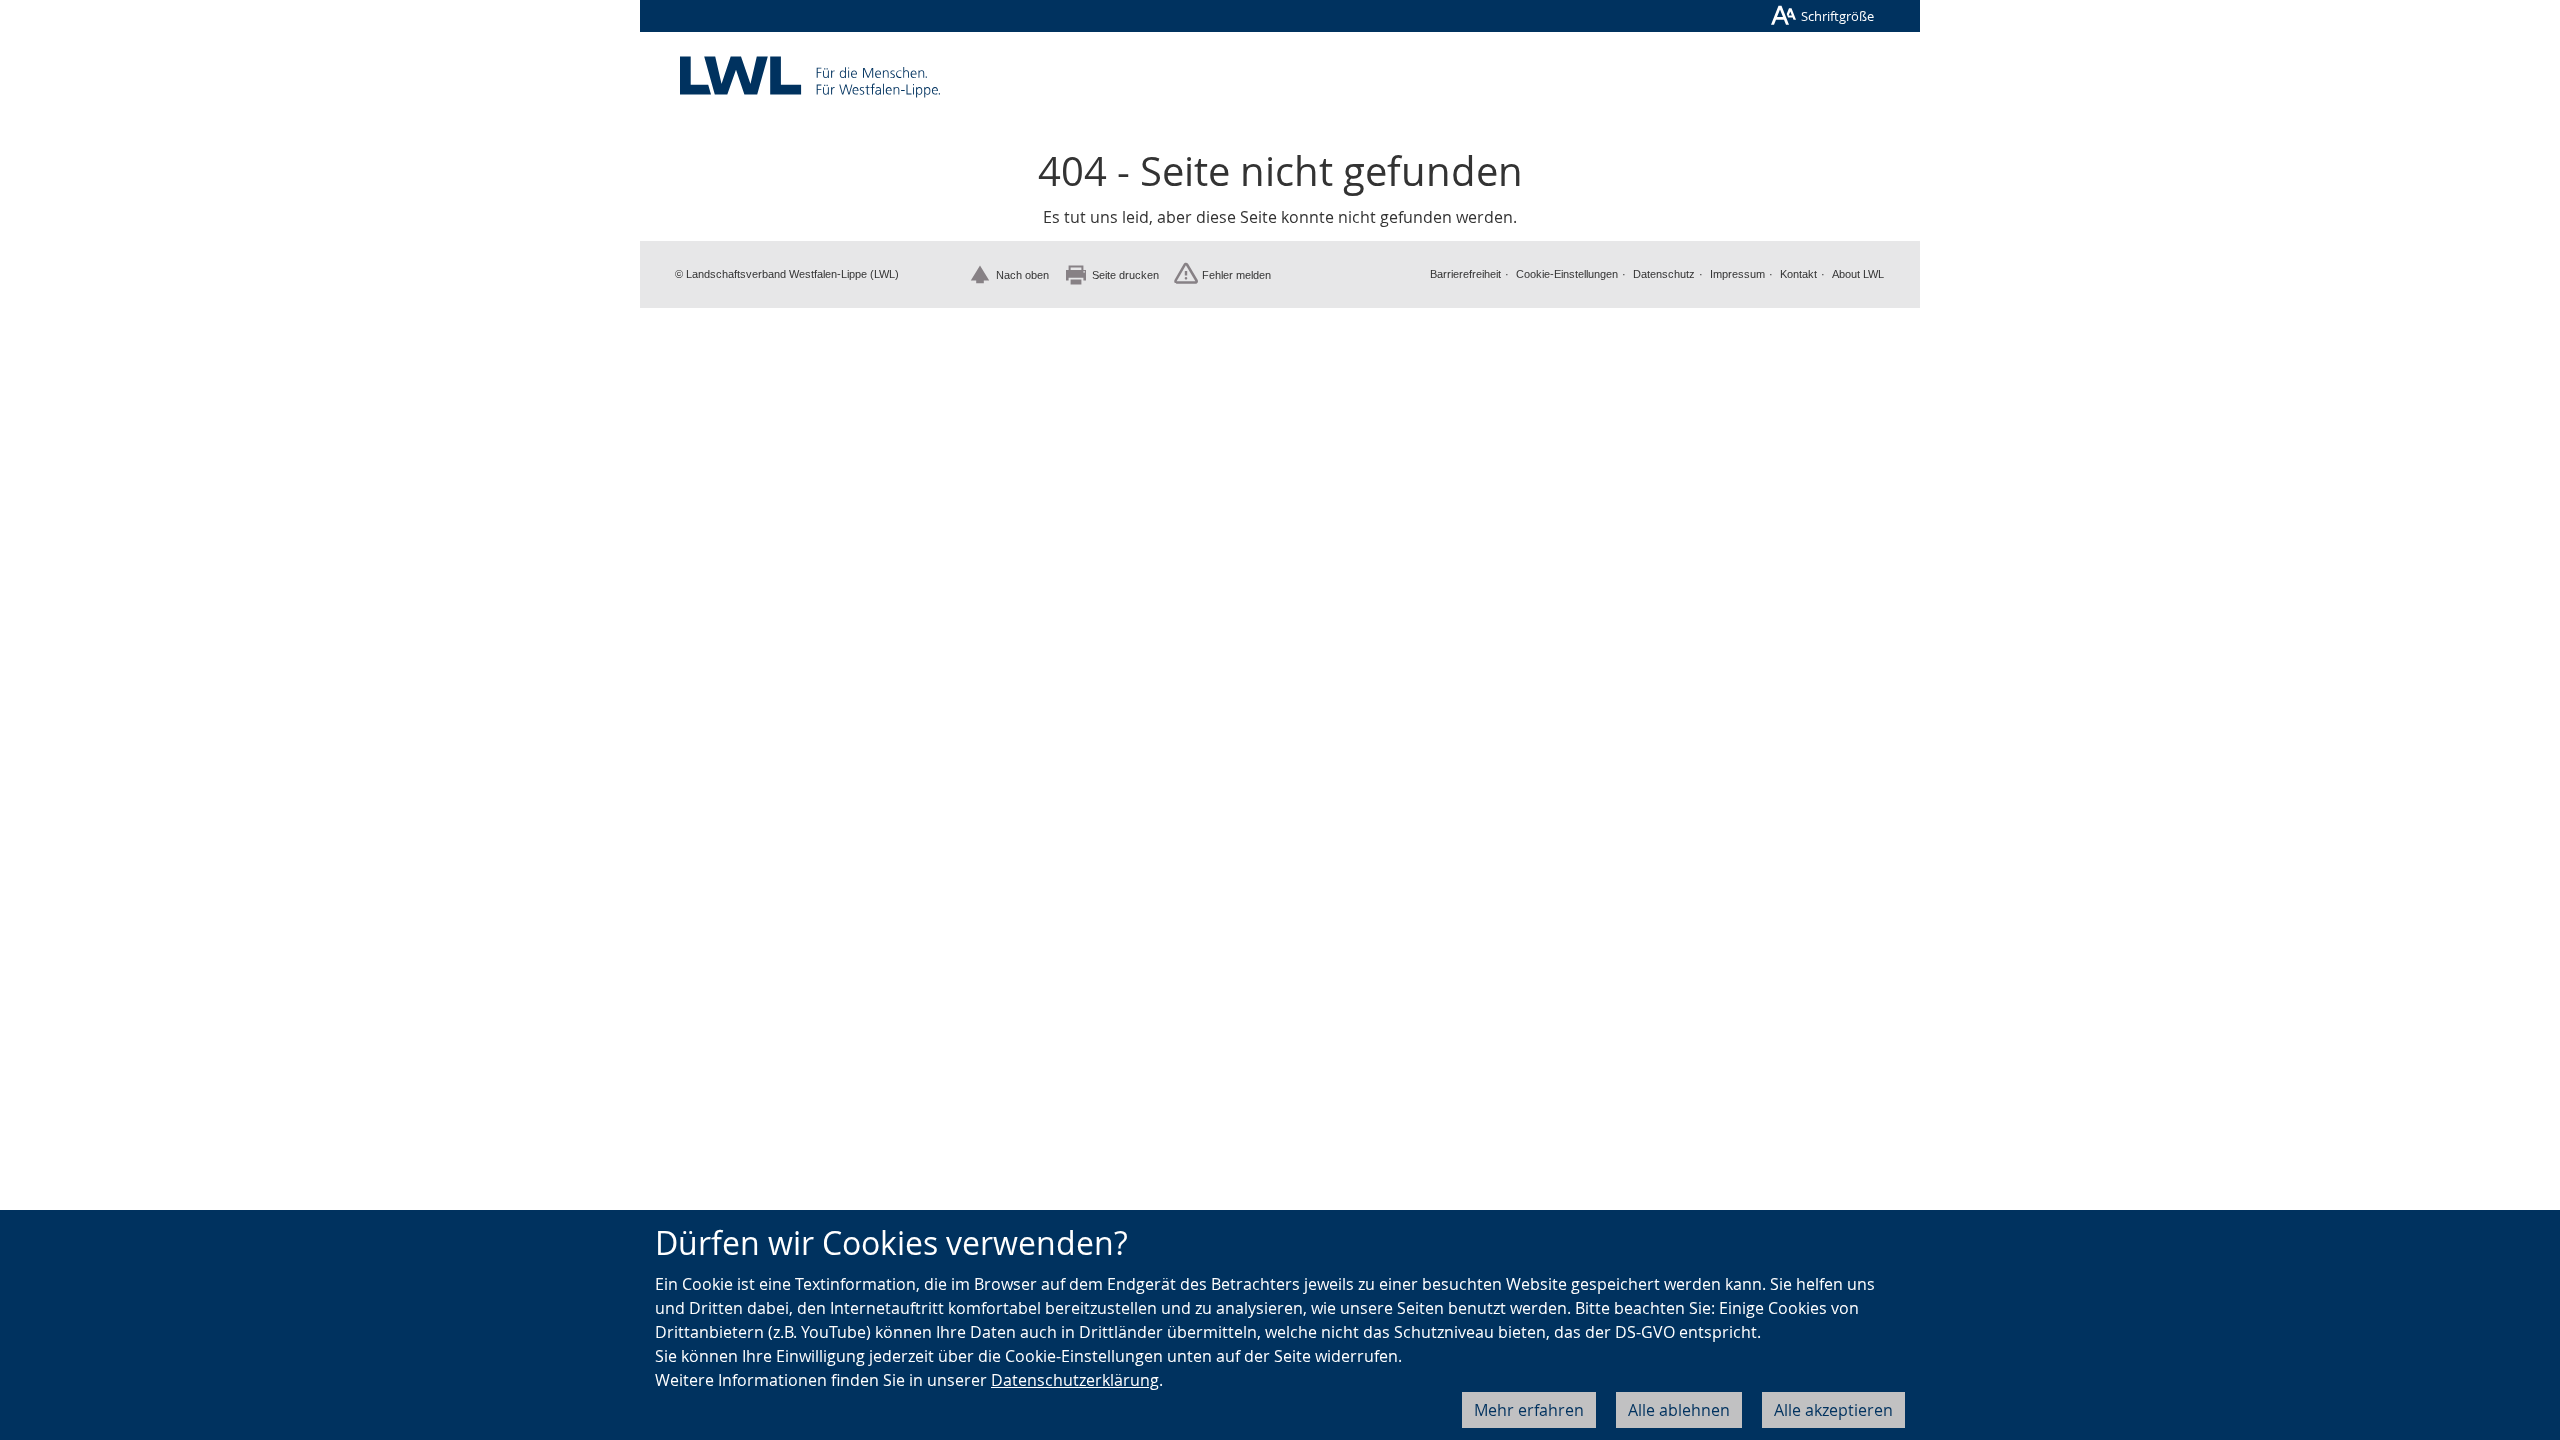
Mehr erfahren (1529, 1410)
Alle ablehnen (1679, 1410)
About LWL (1858, 274)
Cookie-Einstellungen (1567, 274)
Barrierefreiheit (1465, 274)
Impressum (1737, 274)
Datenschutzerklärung (1075, 1380)
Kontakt (1798, 274)
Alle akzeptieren (1833, 1410)
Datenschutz (1664, 274)
